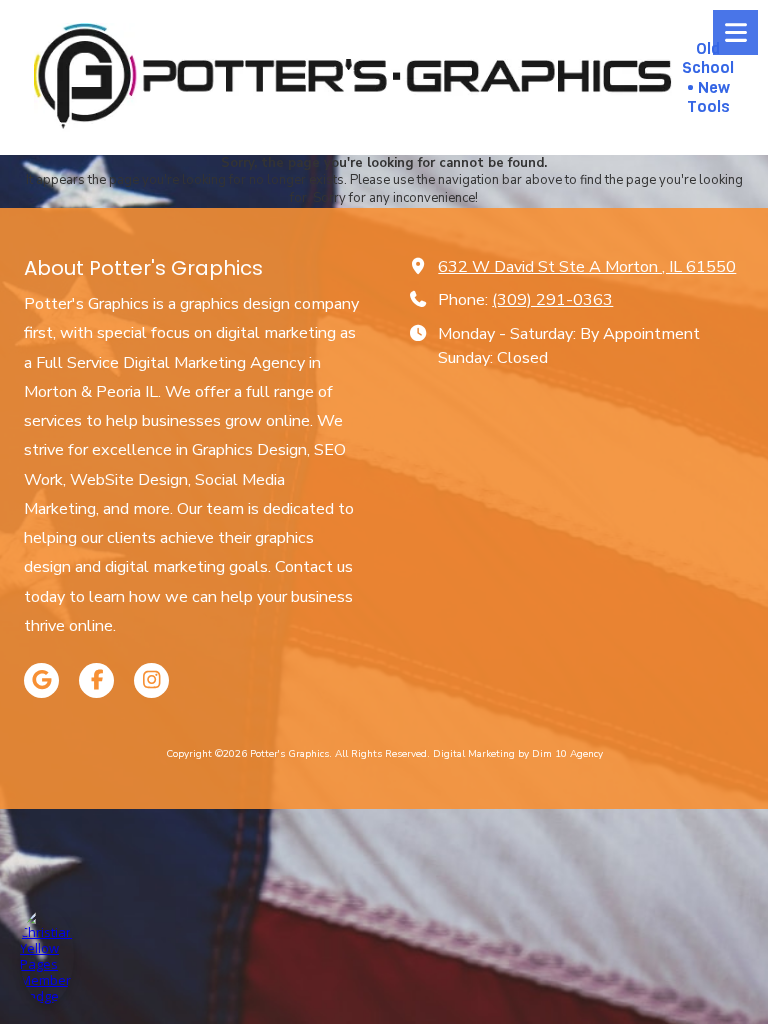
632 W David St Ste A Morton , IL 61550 (587, 267)
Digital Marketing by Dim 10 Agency (518, 754)
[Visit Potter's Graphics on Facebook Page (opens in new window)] (96, 680)
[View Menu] (735, 32)
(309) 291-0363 (552, 300)
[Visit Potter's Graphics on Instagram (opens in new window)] (151, 680)
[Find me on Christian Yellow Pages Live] (47, 956)
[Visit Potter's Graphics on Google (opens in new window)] (41, 680)
